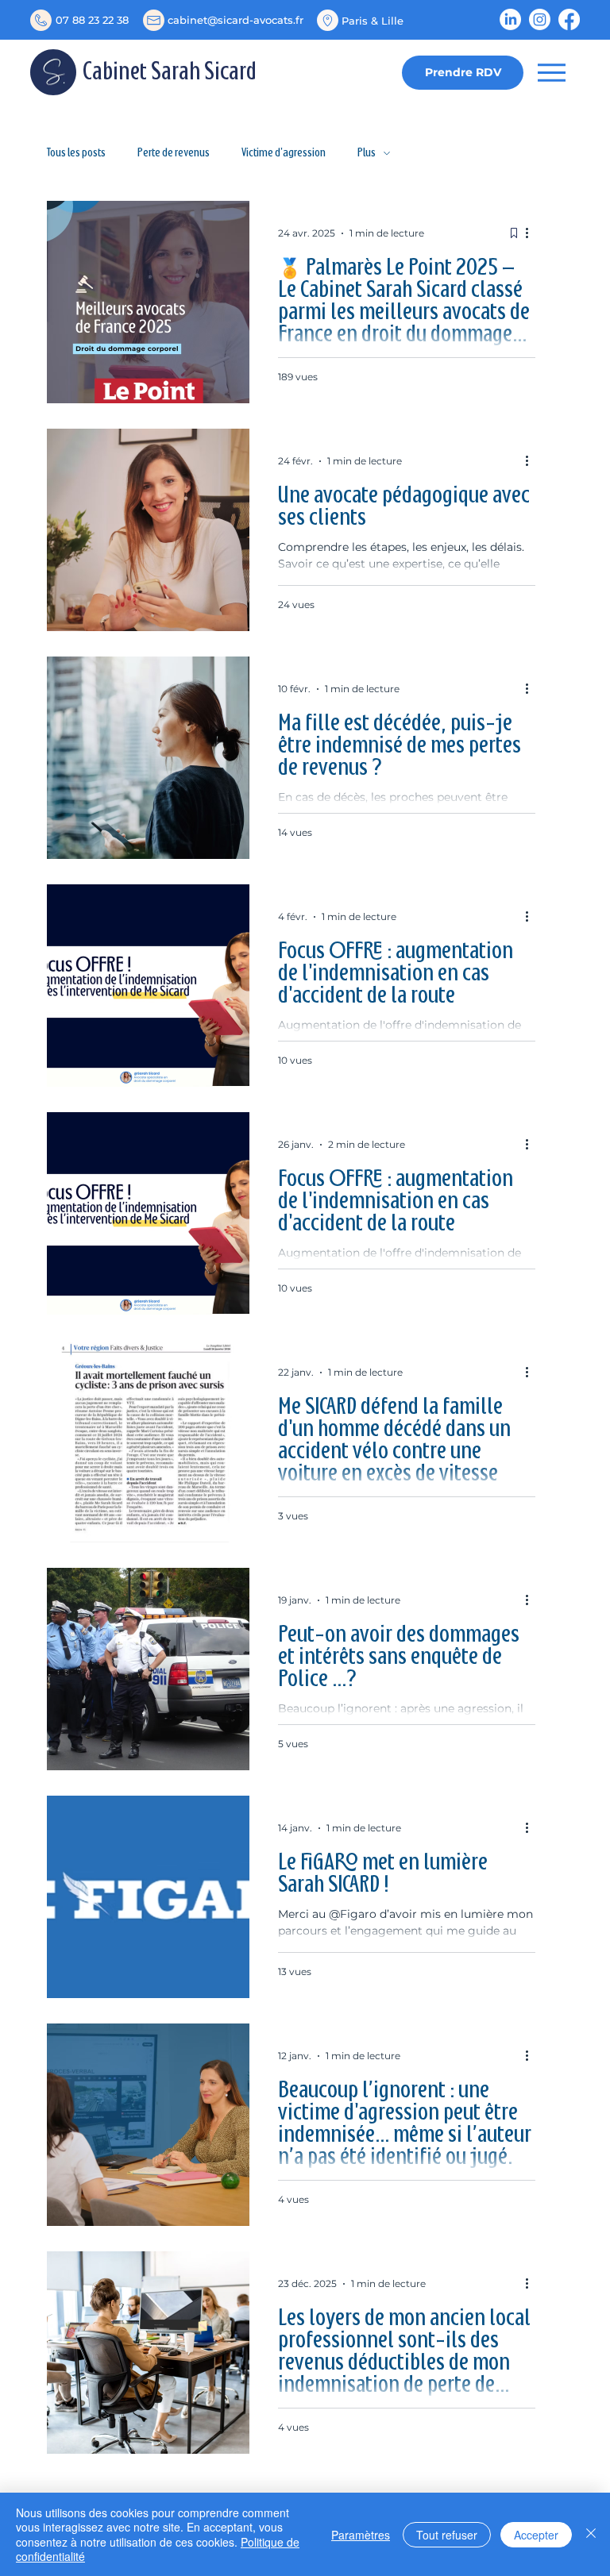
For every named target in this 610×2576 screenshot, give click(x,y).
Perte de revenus (174, 153)
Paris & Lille (373, 21)
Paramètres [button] (361, 2535)
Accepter (536, 2535)
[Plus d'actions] (533, 233)
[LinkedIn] (510, 19)
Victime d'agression (284, 153)
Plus (367, 153)
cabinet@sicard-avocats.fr (236, 20)
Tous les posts (76, 153)
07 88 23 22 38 (92, 20)
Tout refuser (447, 2535)
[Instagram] (540, 19)
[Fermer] (591, 2534)
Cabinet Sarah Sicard (170, 73)
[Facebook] (569, 19)
